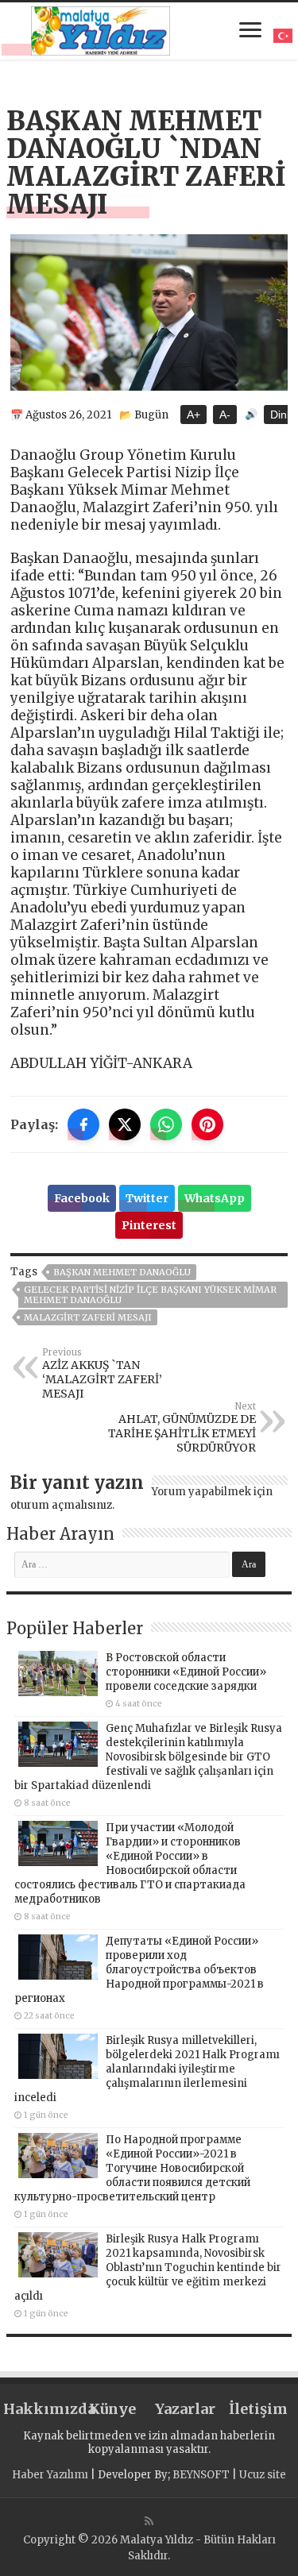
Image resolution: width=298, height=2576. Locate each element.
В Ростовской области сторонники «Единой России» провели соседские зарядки (186, 1672)
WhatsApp (215, 1198)
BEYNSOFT (201, 2475)
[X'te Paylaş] (125, 1124)
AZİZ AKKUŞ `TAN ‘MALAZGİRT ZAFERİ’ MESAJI (102, 1374)
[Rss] (149, 2521)
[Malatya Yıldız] (101, 29)
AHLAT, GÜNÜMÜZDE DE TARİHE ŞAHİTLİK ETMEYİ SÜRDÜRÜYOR (182, 1428)
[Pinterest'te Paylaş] (207, 1124)
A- (225, 415)
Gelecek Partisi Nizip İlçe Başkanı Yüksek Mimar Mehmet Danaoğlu (150, 1295)
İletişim (258, 2409)
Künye (112, 2409)
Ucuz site (263, 2475)
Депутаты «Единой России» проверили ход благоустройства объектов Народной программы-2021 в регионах (139, 1970)
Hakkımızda (40, 2409)
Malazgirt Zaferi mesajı (88, 1317)
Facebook (82, 1198)
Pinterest (149, 1225)
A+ (194, 415)
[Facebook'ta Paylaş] (83, 1124)
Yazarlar (185, 2409)
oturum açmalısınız (61, 1505)
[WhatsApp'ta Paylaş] (166, 1124)
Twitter (147, 1198)
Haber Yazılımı (50, 2475)
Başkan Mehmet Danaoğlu (122, 1272)
